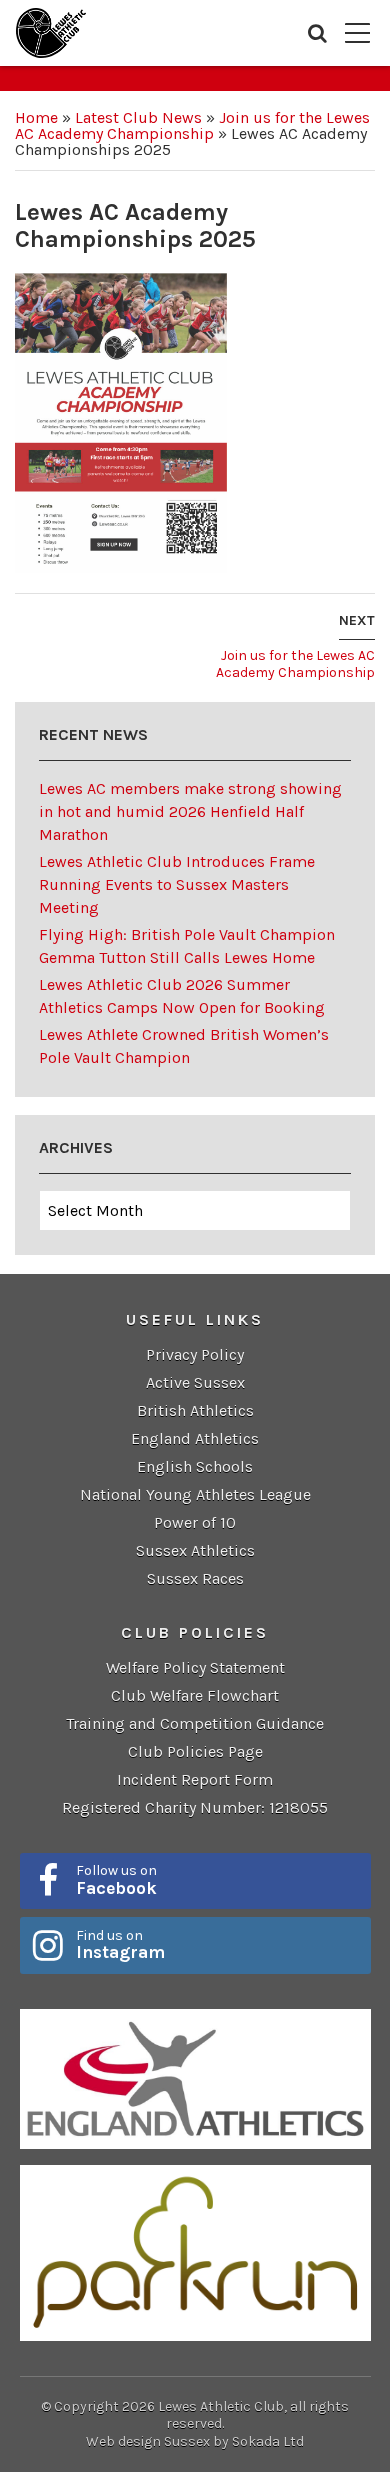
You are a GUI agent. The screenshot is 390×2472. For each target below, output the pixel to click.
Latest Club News (138, 117)
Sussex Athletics (195, 1550)
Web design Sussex (148, 2441)
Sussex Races (195, 1578)
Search (317, 33)
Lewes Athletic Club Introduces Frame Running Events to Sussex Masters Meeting (177, 884)
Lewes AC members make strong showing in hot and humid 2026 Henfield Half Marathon (190, 811)
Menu (357, 33)
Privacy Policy (195, 1354)
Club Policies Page (195, 1751)
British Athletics (195, 1410)
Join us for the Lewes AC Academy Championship (192, 125)
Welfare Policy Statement (195, 1667)
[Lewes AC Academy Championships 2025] (121, 420)
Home (36, 117)
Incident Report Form (195, 1779)
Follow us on (116, 1880)
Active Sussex (195, 1382)
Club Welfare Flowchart (195, 1695)
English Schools (195, 1466)
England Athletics (195, 1438)
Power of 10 (195, 1522)
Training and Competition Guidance (195, 1723)
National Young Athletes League (195, 1494)
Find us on (120, 1945)
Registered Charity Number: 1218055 (195, 1807)
